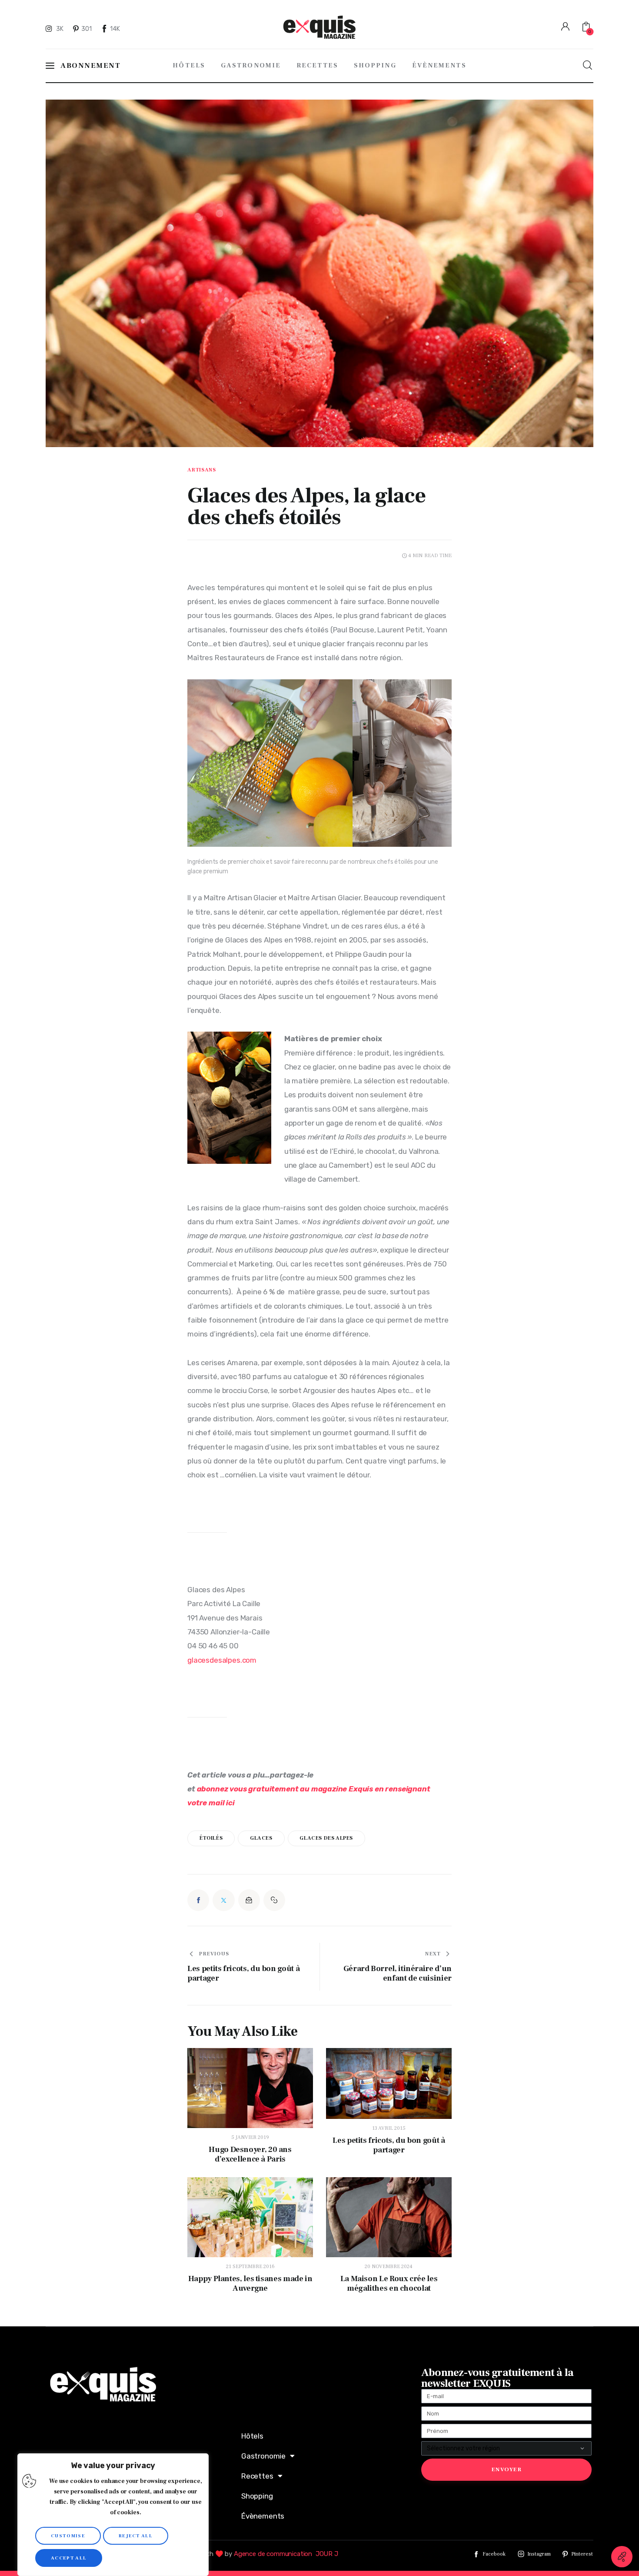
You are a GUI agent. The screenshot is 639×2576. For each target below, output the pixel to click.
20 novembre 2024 (389, 2267)
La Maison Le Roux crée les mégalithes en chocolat (389, 2284)
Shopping (257, 2496)
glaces (261, 1838)
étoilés (211, 1838)
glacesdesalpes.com (222, 1660)
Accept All (69, 2558)
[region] (113, 2515)
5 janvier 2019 (250, 2137)
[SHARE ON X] (223, 1900)
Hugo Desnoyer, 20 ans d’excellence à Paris (250, 2155)
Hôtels (252, 2436)
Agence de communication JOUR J (286, 2554)
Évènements (263, 2516)
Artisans (202, 470)
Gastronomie (263, 2456)
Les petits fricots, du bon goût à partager (389, 2145)
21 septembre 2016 (250, 2267)
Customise (68, 2536)
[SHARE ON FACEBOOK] (198, 1900)
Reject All (136, 2536)
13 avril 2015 (389, 2128)
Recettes (257, 2476)
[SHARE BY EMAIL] (249, 1900)
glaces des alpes (326, 1838)
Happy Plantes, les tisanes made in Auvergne (250, 2284)
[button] (274, 1900)
